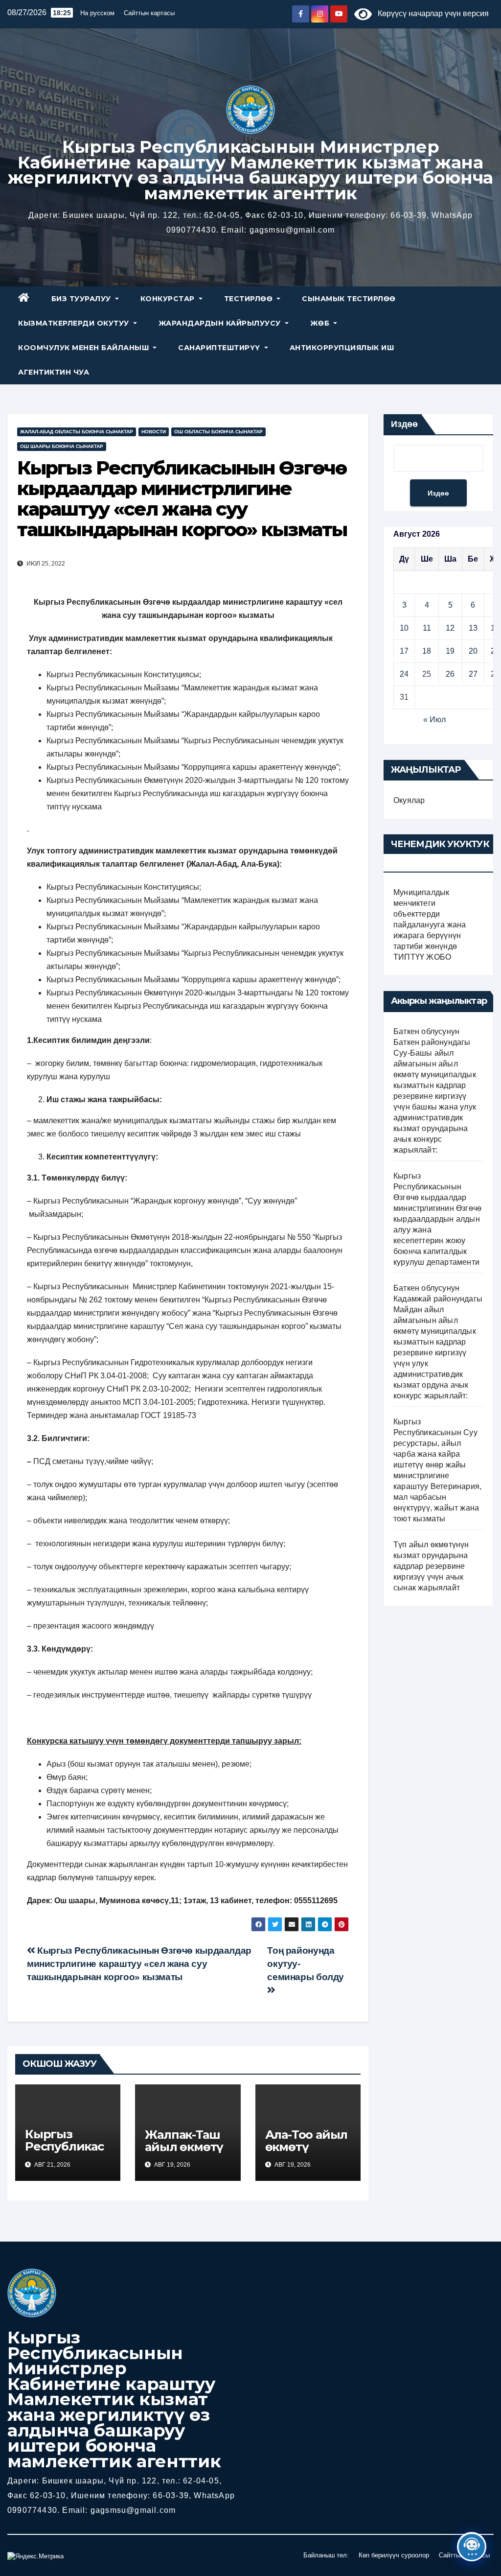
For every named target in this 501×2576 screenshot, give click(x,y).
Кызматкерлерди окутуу (75, 323)
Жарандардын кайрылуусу (221, 323)
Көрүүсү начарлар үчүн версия (430, 13)
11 (427, 628)
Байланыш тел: (326, 2555)
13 (473, 628)
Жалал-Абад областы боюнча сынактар (77, 432)
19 (450, 651)
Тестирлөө (250, 299)
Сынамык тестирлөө (349, 299)
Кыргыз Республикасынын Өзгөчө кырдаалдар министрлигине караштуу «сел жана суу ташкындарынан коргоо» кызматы (139, 1964)
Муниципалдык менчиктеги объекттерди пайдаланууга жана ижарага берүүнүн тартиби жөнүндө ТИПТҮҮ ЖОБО (430, 925)
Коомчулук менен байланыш (85, 348)
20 (473, 651)
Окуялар (409, 800)
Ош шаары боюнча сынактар (62, 446)
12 (450, 628)
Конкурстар (169, 299)
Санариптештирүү (220, 348)
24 (404, 674)
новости (154, 432)
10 (404, 628)
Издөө (404, 424)
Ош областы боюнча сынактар (218, 432)
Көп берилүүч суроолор (394, 2555)
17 (404, 651)
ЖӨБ (321, 323)
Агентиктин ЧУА (54, 372)
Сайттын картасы (149, 13)
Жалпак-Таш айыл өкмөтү (184, 2141)
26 (450, 674)
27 (473, 674)
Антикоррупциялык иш (342, 348)
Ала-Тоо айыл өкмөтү (307, 2141)
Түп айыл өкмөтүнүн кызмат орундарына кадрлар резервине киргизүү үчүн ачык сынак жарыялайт (431, 1566)
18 (427, 651)
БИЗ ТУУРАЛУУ (82, 299)
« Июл (434, 720)
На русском (97, 13)
